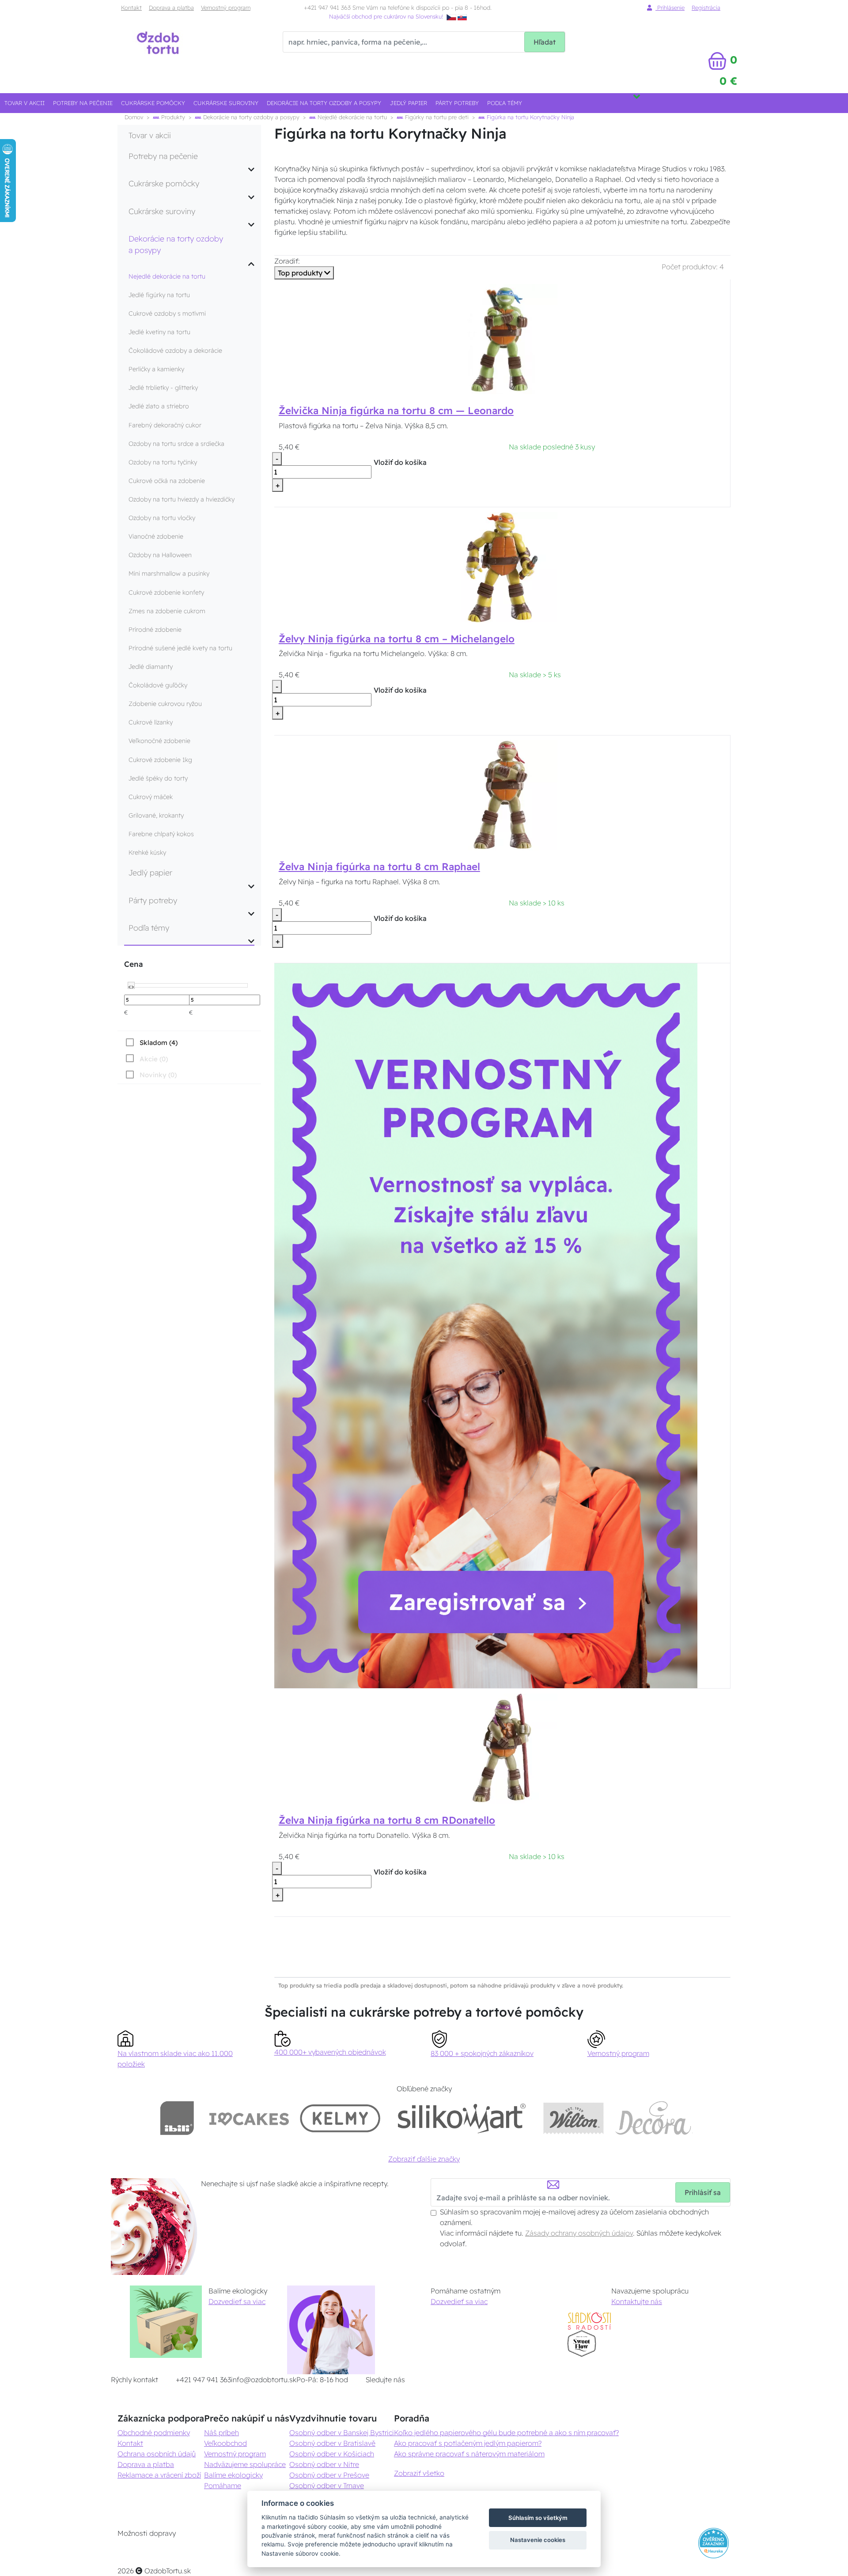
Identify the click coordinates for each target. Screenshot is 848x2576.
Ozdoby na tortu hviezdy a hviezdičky (182, 499)
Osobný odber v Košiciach (332, 2454)
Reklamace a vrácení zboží (159, 2475)
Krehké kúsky (147, 852)
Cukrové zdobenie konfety (166, 592)
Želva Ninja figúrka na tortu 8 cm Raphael (379, 867)
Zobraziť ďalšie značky (424, 2159)
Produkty (172, 117)
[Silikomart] (462, 2118)
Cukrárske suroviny (226, 103)
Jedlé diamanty (151, 667)
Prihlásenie (670, 8)
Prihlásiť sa (703, 2192)
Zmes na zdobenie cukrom (167, 611)
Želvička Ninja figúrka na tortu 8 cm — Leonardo (396, 411)
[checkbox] (151, 1042)
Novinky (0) (158, 1075)
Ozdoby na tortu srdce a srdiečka (176, 444)
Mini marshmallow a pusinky (169, 573)
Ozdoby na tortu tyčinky (163, 462)
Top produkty (301, 273)
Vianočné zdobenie (156, 536)
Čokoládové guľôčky (158, 685)
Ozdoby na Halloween (160, 555)
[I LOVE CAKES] (249, 2118)
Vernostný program (226, 8)
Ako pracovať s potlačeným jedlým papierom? (468, 2443)
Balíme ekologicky (233, 2475)
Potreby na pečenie (83, 103)
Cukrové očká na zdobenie (167, 481)
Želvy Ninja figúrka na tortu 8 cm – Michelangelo (397, 639)
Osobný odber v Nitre (324, 2464)
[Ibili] (177, 2118)
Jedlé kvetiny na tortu (159, 332)
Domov (134, 117)
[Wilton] (574, 2118)
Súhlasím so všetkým (538, 2518)
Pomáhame (223, 2485)
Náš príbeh (221, 2433)
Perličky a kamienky (156, 369)
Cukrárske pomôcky (153, 103)
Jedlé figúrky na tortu (159, 295)
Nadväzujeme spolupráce (245, 2464)
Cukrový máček (151, 797)
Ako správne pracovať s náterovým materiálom (469, 2454)
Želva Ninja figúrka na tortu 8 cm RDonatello (387, 1820)
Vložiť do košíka (400, 462)
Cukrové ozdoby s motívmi (167, 313)
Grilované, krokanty (156, 815)
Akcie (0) (154, 1059)
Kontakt (131, 8)
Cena (133, 964)
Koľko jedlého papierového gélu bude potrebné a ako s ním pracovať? (506, 2433)
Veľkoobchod (225, 2443)
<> (131, 986)
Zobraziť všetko (419, 2473)
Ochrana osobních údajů (157, 2454)
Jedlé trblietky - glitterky (163, 388)
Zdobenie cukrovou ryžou (165, 704)
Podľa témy (505, 103)
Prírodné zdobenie (155, 630)
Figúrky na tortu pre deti (436, 117)
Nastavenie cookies (538, 2540)
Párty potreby (457, 103)
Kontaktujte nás (637, 2301)
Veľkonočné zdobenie (159, 741)
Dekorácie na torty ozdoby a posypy (324, 103)
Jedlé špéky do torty (158, 778)
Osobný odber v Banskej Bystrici (342, 2433)
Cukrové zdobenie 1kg (160, 760)
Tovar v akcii (25, 103)
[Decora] (654, 2118)
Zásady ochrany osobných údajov (579, 2233)
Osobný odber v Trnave (327, 2485)
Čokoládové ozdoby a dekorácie (175, 351)
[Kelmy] (340, 2118)
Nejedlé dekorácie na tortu (351, 117)
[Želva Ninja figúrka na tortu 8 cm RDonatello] (502, 1748)
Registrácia (706, 8)
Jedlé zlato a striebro (159, 406)
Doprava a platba (171, 8)
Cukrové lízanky (151, 722)
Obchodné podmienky (154, 2433)
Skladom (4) (159, 1043)
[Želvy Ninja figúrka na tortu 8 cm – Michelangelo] (502, 566)
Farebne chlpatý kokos (161, 834)
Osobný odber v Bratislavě (332, 2443)
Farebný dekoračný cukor (165, 425)
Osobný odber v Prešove (329, 2475)
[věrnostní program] (486, 1325)
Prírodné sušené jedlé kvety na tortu (180, 648)
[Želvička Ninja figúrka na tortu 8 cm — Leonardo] (502, 338)
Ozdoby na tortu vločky (162, 518)
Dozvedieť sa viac (237, 2301)
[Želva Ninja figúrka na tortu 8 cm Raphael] (502, 794)
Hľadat (545, 42)
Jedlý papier (409, 103)
